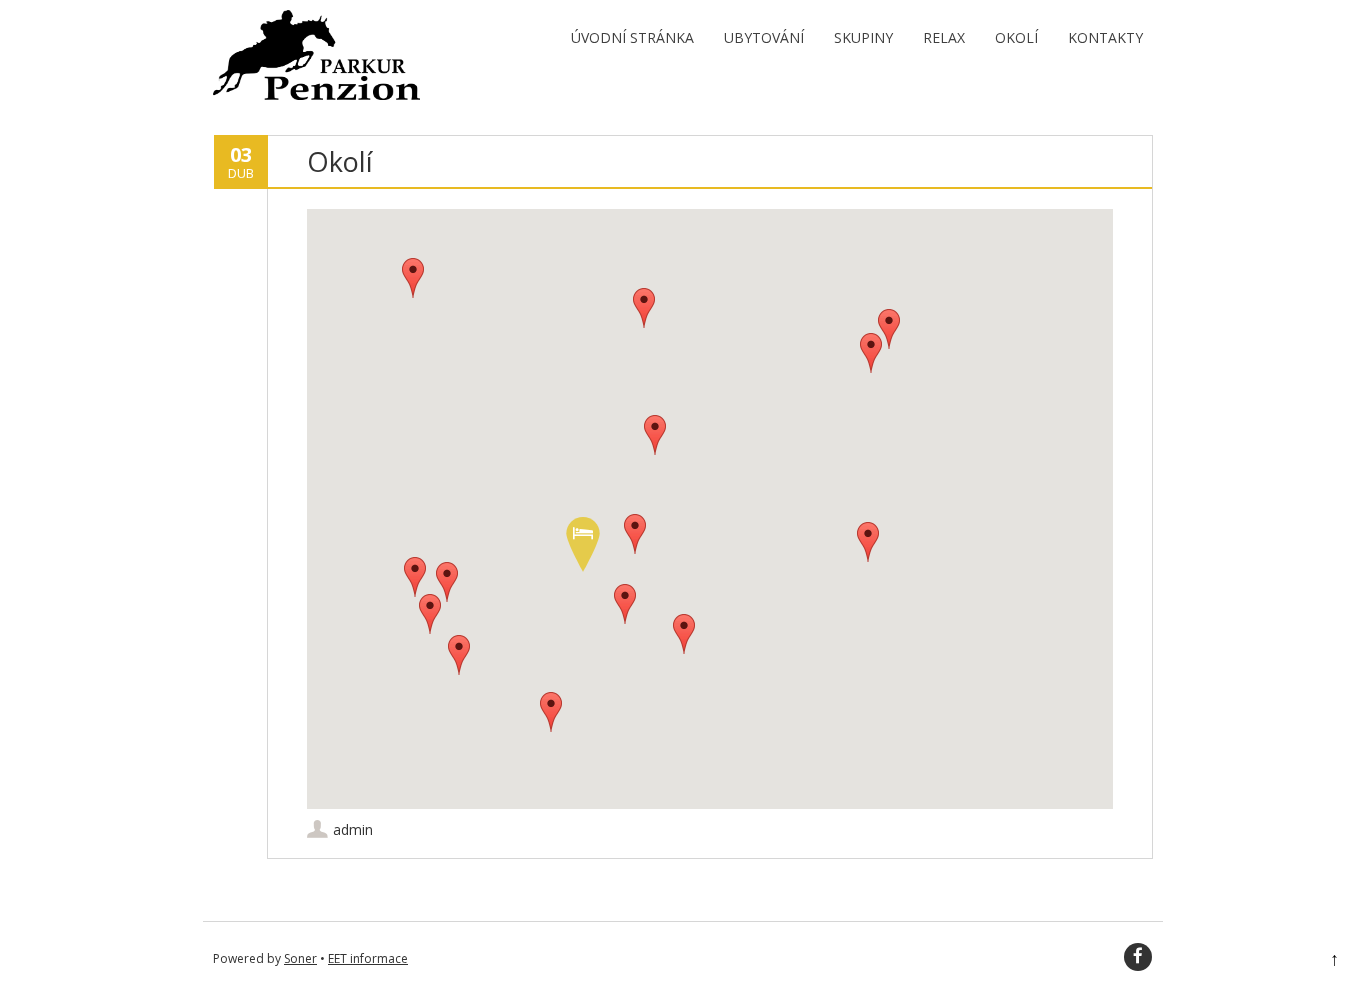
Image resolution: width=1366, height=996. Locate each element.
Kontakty (1105, 37)
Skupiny (863, 37)
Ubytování (764, 37)
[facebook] (1138, 957)
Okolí (1016, 37)
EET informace (368, 958)
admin (353, 829)
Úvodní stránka (632, 37)
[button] (583, 544)
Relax (944, 37)
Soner (300, 958)
